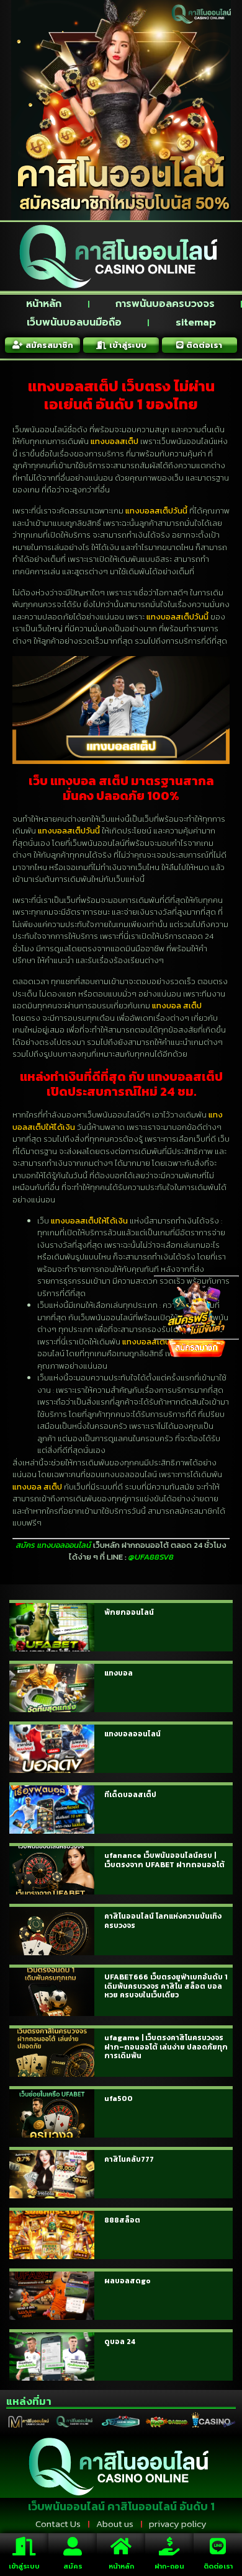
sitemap (196, 322)
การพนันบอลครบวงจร (165, 304)
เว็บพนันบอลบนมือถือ (74, 322)
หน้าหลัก (44, 304)
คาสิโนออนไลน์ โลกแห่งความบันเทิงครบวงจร (163, 1921)
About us (115, 2524)
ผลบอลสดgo (128, 2281)
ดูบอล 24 (120, 2342)
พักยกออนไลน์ (129, 1612)
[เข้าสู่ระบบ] (24, 2546)
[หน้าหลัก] (121, 2546)
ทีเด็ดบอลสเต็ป (130, 1795)
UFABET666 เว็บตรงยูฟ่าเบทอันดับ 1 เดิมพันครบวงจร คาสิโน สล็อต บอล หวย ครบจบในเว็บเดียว (166, 1986)
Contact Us (58, 2524)
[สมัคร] (73, 2546)
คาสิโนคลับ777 (129, 2159)
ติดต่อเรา (218, 2566)
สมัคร (73, 2566)
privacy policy (178, 2524)
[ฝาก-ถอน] (169, 2546)
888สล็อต (122, 2220)
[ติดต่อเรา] (218, 2546)
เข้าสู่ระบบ (24, 2566)
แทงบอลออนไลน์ (132, 1734)
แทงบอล (119, 1673)
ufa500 (119, 2099)
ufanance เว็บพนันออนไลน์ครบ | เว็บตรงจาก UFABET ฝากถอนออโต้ (164, 1860)
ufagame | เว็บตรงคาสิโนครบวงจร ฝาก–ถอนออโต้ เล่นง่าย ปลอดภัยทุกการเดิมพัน (166, 2047)
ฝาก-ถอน (169, 2566)
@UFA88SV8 (151, 1557)
